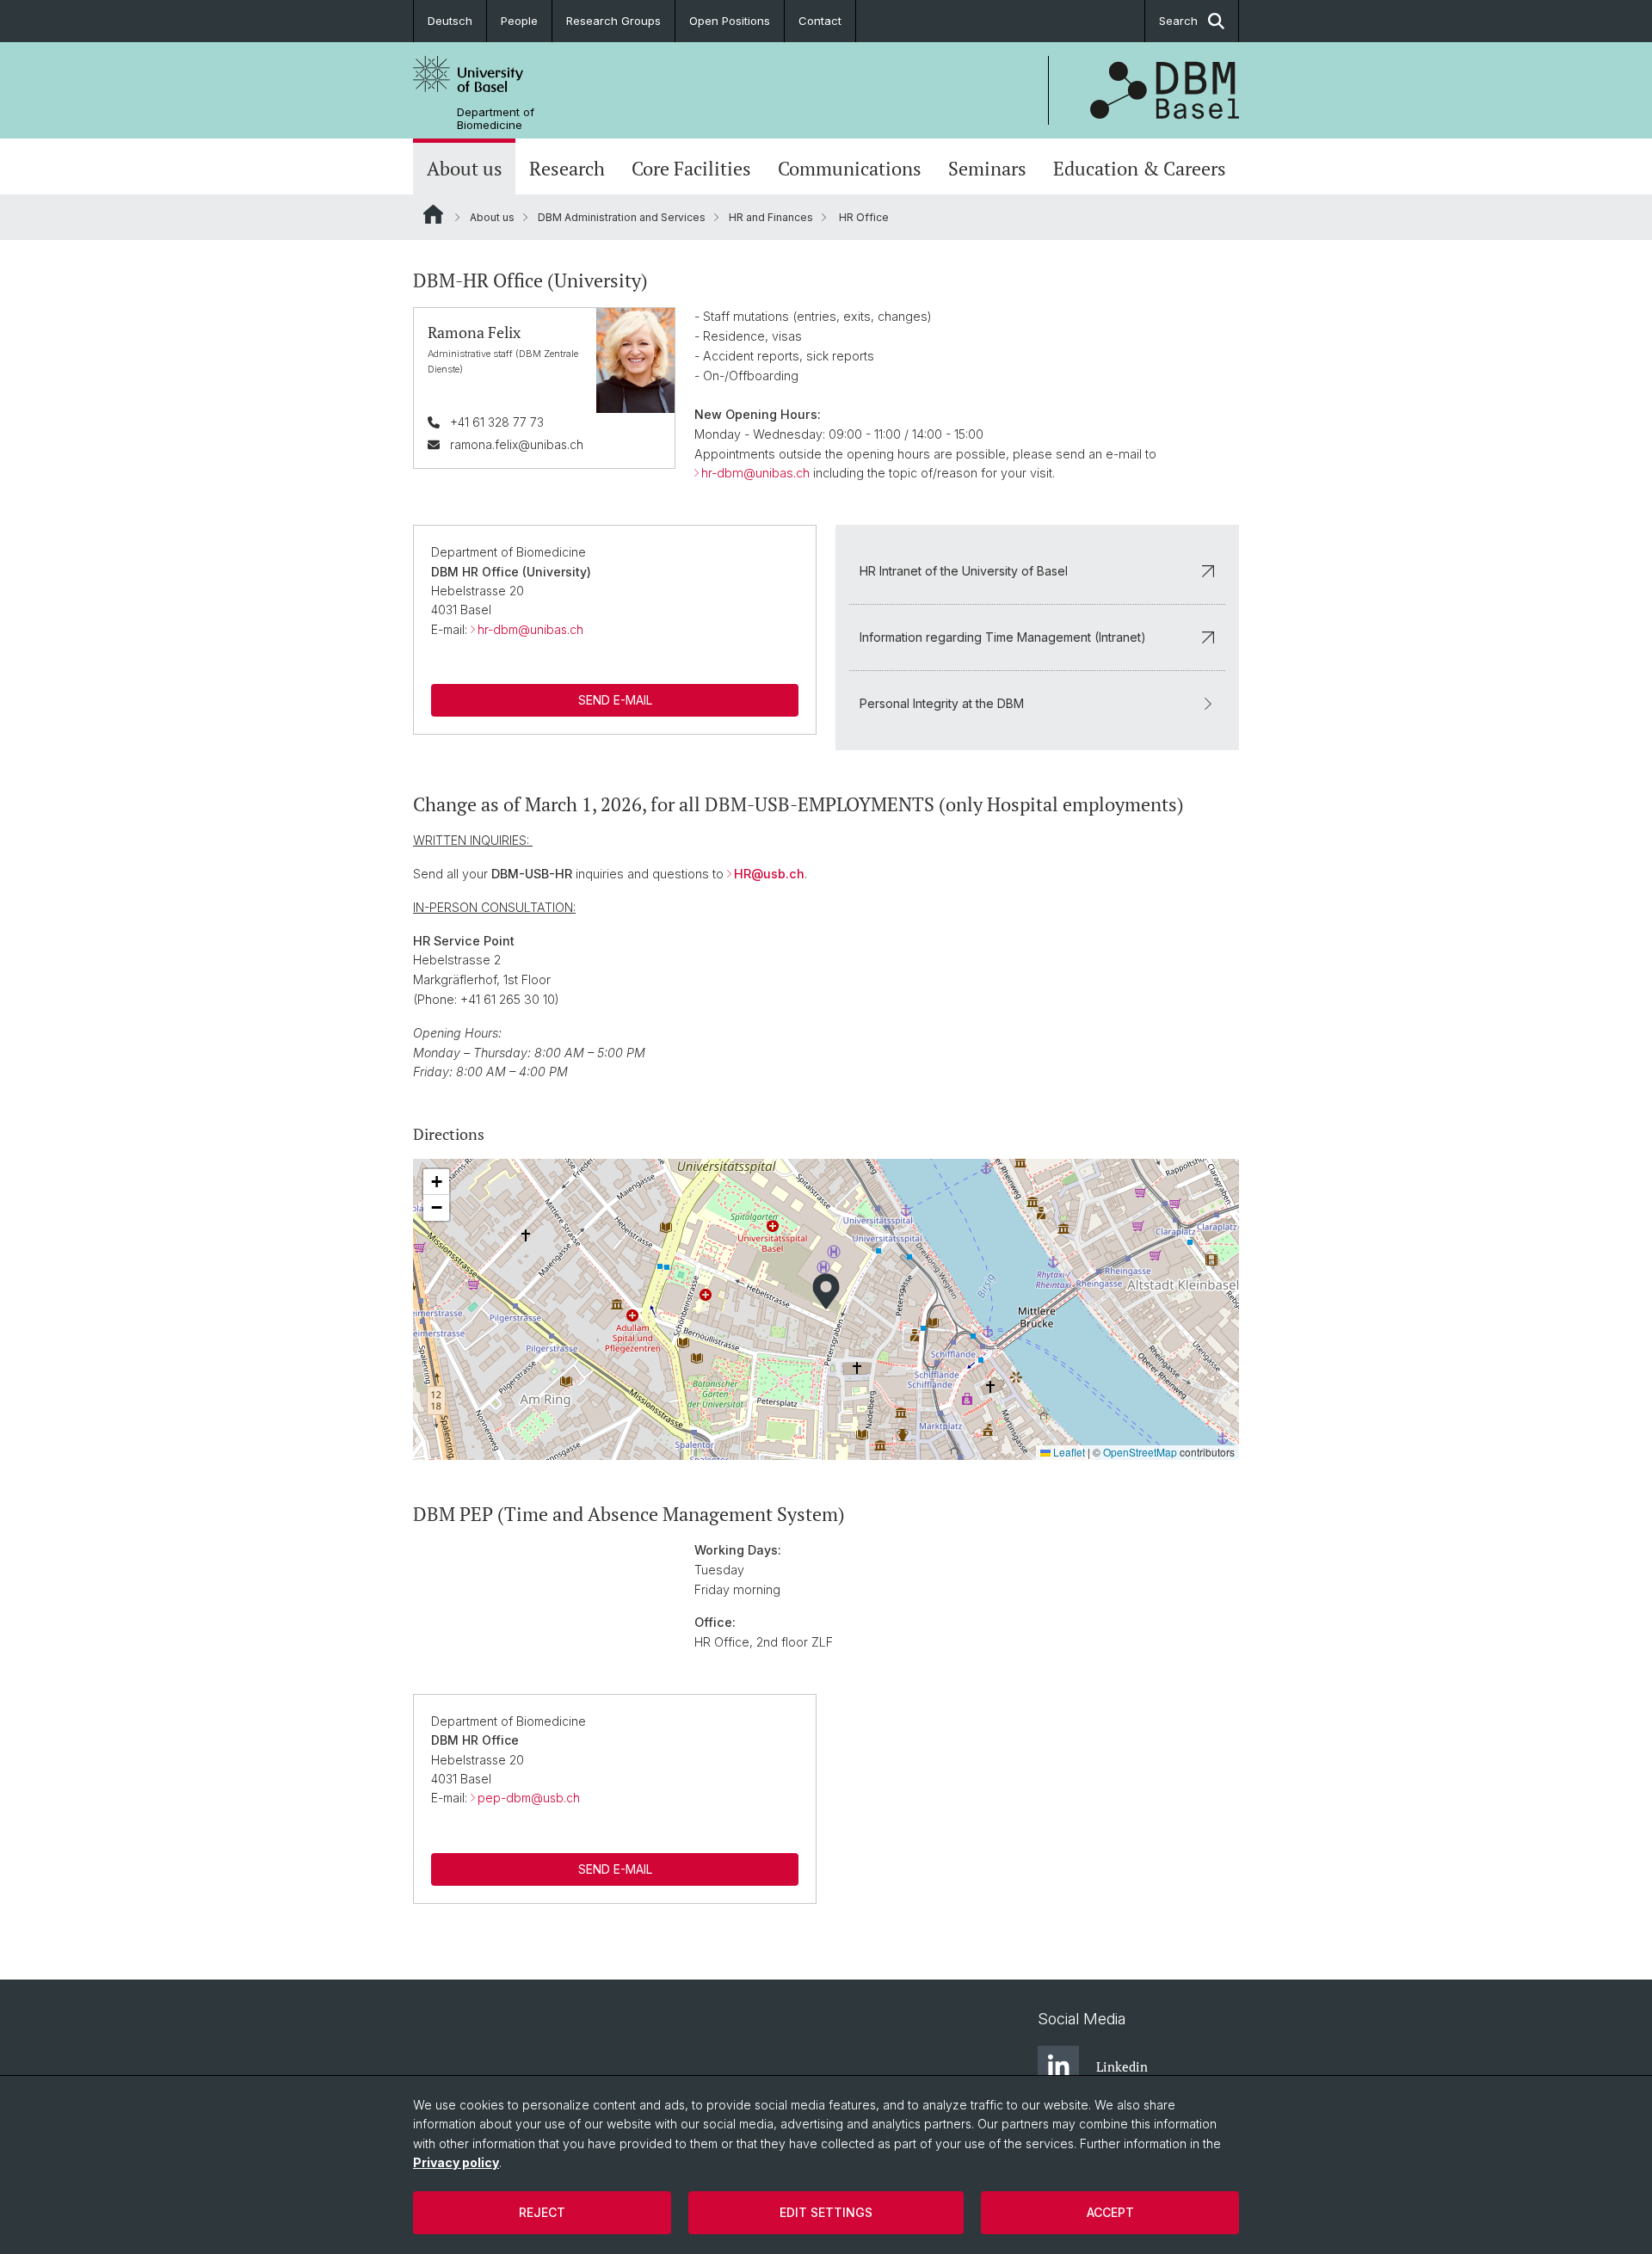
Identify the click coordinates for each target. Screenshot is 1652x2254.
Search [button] (1178, 21)
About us (465, 169)
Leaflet (1068, 1452)
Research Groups (613, 21)
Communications (850, 169)
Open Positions (730, 21)
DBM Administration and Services (622, 217)
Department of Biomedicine (496, 119)
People (519, 21)
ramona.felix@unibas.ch (517, 444)
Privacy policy (456, 2162)
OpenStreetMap (1140, 1452)
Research (567, 169)
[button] (826, 1291)
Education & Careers (1140, 169)
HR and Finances (771, 217)
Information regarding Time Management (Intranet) (1003, 637)
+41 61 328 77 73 (497, 422)
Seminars (987, 169)
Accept (1110, 2212)
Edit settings (826, 2212)
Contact (820, 21)
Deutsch (450, 21)
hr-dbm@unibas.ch (755, 473)
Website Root (433, 214)
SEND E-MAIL (615, 700)
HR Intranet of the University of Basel (964, 571)
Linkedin (1122, 2066)
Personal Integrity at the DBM (942, 703)
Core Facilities (691, 169)
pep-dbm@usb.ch (529, 1798)
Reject (542, 2212)
